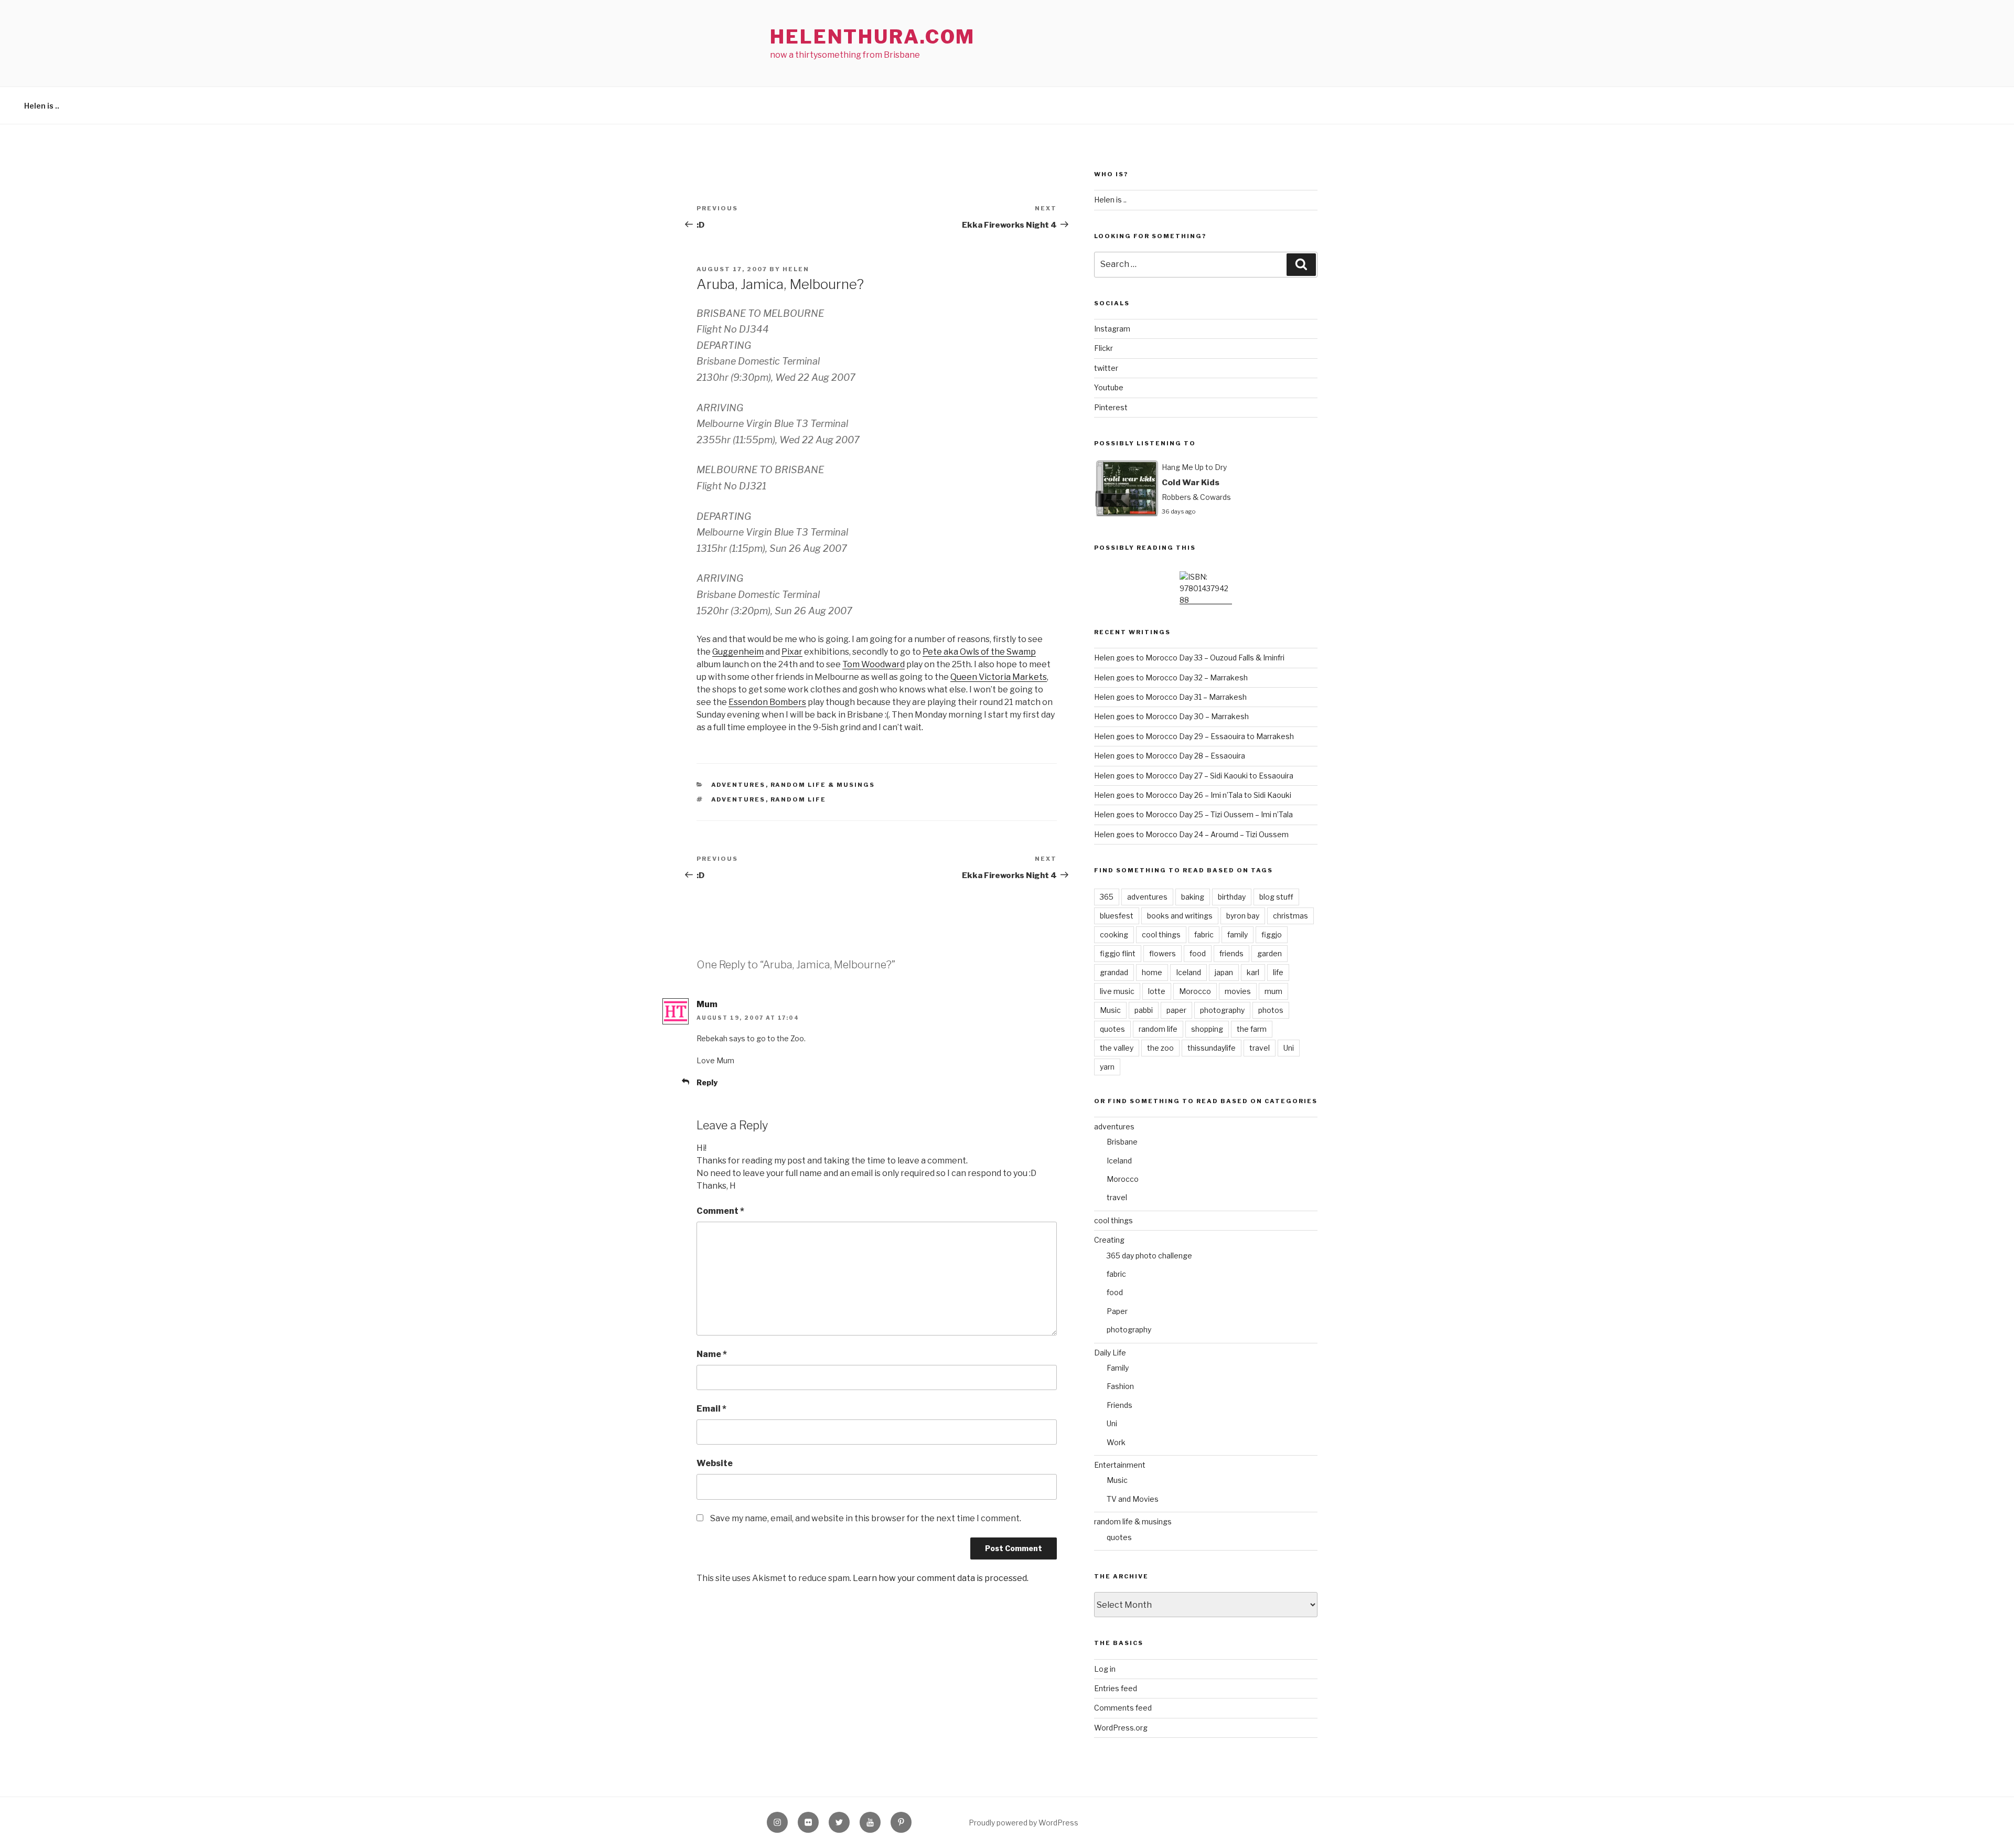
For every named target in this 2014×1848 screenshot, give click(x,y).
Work (1116, 1442)
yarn (1107, 1067)
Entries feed (1116, 1688)
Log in (1105, 1669)
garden (1270, 953)
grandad (1114, 972)
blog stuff (1276, 897)
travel (1260, 1048)
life (1278, 972)
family (1238, 934)
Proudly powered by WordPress (1024, 1823)
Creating (1109, 1240)
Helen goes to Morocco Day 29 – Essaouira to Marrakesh (1194, 736)
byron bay (1243, 916)
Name (712, 1354)
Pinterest (1111, 407)
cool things (1161, 934)
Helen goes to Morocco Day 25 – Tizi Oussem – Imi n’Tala (1193, 814)
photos (1271, 1010)
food (1198, 953)
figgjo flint (1118, 953)
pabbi (1144, 1010)
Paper (1117, 1311)
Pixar (792, 652)
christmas (1290, 916)
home (1152, 972)
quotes (1112, 1029)
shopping (1207, 1029)
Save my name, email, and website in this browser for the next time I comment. (866, 1518)
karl (1253, 972)
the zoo (1160, 1048)
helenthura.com (872, 37)
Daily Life (1110, 1353)
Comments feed (1123, 1708)
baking (1193, 897)
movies (1238, 991)
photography (1222, 1010)
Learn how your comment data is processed (940, 1578)
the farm (1252, 1029)
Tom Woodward (874, 664)
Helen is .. (42, 106)
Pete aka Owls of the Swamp (979, 652)
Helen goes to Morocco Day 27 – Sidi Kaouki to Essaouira (1194, 776)
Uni (1289, 1048)
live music (1117, 991)
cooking (1114, 934)
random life (799, 799)
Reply (707, 1082)
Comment (720, 1211)
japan (1224, 972)
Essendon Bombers (767, 702)
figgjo (1272, 934)
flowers (1163, 953)
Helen (796, 269)
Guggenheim (738, 652)
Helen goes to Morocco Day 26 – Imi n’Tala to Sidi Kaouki (1193, 795)
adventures (738, 785)
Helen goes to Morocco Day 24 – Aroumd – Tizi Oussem (1191, 834)
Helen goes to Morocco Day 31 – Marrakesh (1170, 697)
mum (1273, 991)
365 (1107, 897)
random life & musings (823, 785)
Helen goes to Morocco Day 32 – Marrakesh (1171, 677)
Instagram (1112, 329)
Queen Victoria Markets (999, 677)
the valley (1117, 1048)
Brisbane (1122, 1142)
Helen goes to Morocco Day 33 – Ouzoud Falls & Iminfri (1189, 658)
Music (1110, 1010)
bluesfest (1117, 916)
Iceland (1188, 972)
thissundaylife (1212, 1048)
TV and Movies (1133, 1499)
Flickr (1104, 348)
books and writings (1180, 916)
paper (1176, 1010)
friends (1231, 953)
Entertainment (1120, 1465)
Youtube (1109, 387)
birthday (1232, 897)
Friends (1120, 1405)
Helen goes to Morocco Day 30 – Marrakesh (1171, 716)
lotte (1157, 991)
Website (715, 1463)
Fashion (1120, 1386)
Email (711, 1409)
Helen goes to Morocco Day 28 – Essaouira (1170, 756)
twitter (1106, 368)
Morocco (1195, 991)
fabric (1204, 934)
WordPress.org (1121, 1728)
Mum (707, 1004)
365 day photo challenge (1149, 1256)
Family (1118, 1368)
